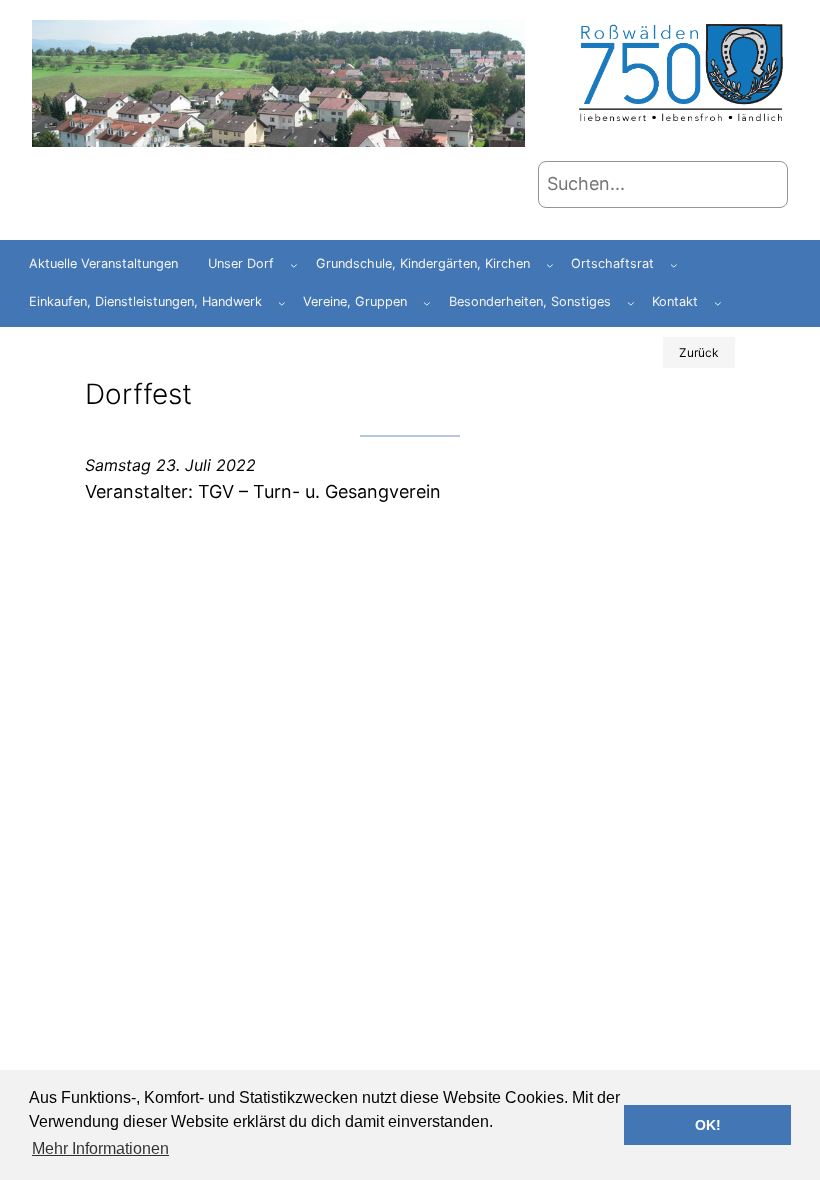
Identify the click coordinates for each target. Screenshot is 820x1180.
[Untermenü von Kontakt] (718, 303)
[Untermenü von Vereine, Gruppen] (427, 303)
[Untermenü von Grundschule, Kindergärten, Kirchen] (550, 265)
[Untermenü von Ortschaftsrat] (674, 265)
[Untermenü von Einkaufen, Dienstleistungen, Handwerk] (282, 303)
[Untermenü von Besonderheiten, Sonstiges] (631, 303)
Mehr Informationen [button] (100, 1148)
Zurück (699, 352)
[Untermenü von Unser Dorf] (294, 265)
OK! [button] (708, 1125)
